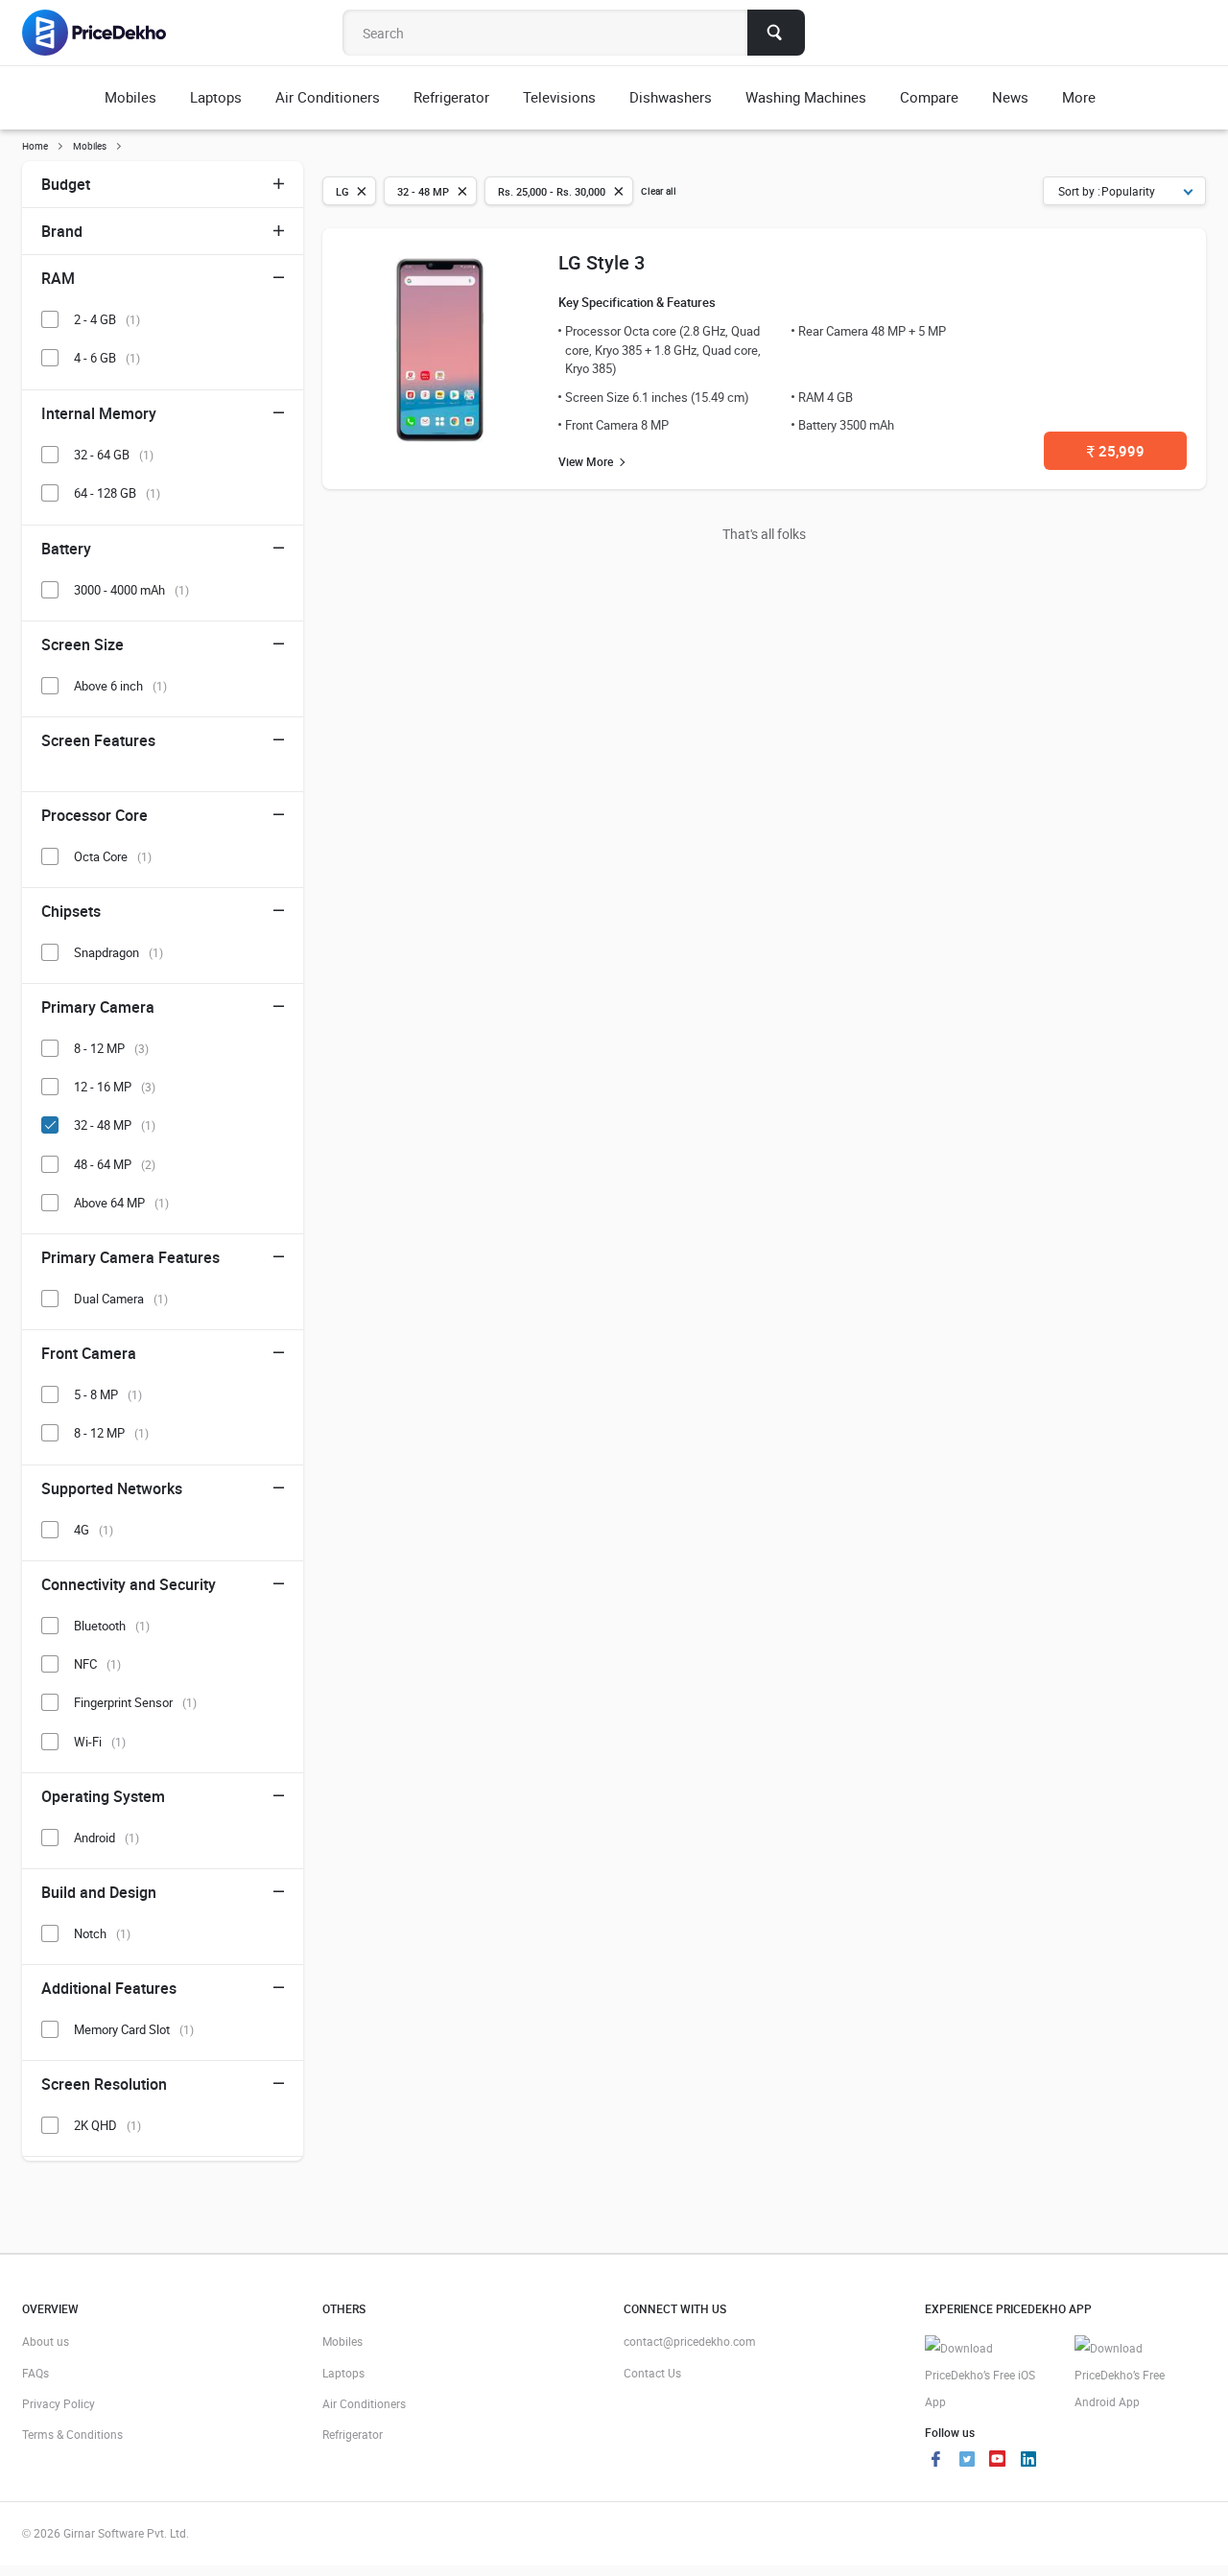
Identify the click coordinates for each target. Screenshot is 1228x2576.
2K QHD (107, 2125)
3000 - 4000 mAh (131, 590)
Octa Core (113, 856)
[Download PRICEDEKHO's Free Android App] (1140, 2375)
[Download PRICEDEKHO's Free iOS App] (991, 2375)
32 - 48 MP (115, 1125)
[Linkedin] (1028, 2461)
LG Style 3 (602, 262)
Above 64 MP (121, 1203)
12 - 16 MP (115, 1087)
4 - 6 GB (107, 358)
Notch (102, 1933)
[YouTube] (998, 2461)
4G (94, 1530)
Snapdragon (118, 952)
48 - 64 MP (115, 1164)
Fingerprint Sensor (135, 1702)
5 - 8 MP (108, 1394)
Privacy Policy (59, 2403)
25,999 (1116, 451)
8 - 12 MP (111, 1048)
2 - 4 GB (107, 319)
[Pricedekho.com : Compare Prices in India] (107, 33)
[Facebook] (936, 2461)
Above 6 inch (120, 686)
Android (106, 1838)
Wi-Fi (100, 1742)
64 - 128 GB (117, 493)
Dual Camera (121, 1299)
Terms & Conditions (72, 2434)
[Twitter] (967, 2461)
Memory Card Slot (134, 2029)
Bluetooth (112, 1626)
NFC (97, 1664)
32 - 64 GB (114, 455)
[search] (776, 33)
